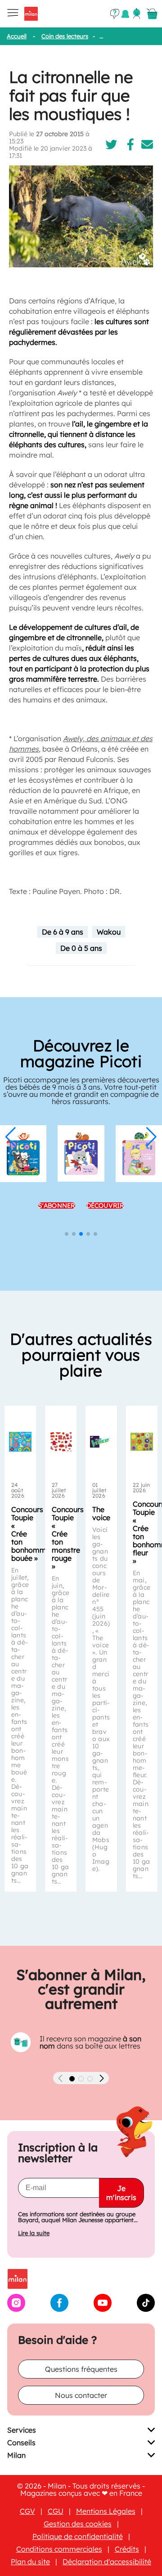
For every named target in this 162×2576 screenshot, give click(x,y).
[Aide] (115, 14)
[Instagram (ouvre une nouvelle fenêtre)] (16, 2309)
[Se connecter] (137, 14)
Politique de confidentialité (78, 2536)
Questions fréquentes (81, 2369)
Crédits (127, 2549)
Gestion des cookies (78, 2524)
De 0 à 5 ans (81, 948)
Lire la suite (34, 2233)
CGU (56, 2511)
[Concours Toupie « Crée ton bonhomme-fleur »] (142, 1442)
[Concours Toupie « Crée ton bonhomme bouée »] (20, 1442)
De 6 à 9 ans (63, 932)
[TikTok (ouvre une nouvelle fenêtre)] (146, 2309)
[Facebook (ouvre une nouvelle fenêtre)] (59, 2309)
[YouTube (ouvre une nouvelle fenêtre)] (103, 2309)
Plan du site (30, 2562)
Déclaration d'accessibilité (107, 2562)
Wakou (109, 932)
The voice (101, 1513)
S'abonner (125, 1205)
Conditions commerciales (59, 2549)
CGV (27, 2511)
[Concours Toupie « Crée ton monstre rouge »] (61, 1442)
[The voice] (101, 1442)
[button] (11, 1137)
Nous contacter (81, 2395)
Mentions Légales (106, 2511)
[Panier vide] (152, 14)
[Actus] (125, 14)
